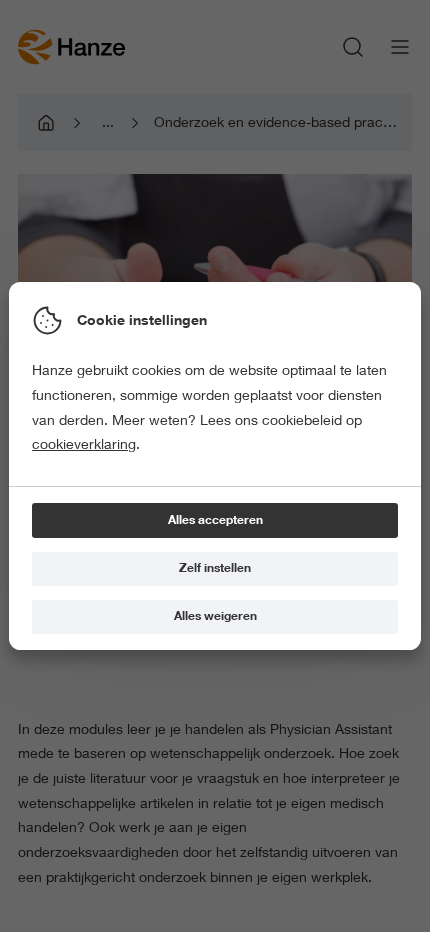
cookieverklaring (84, 444)
